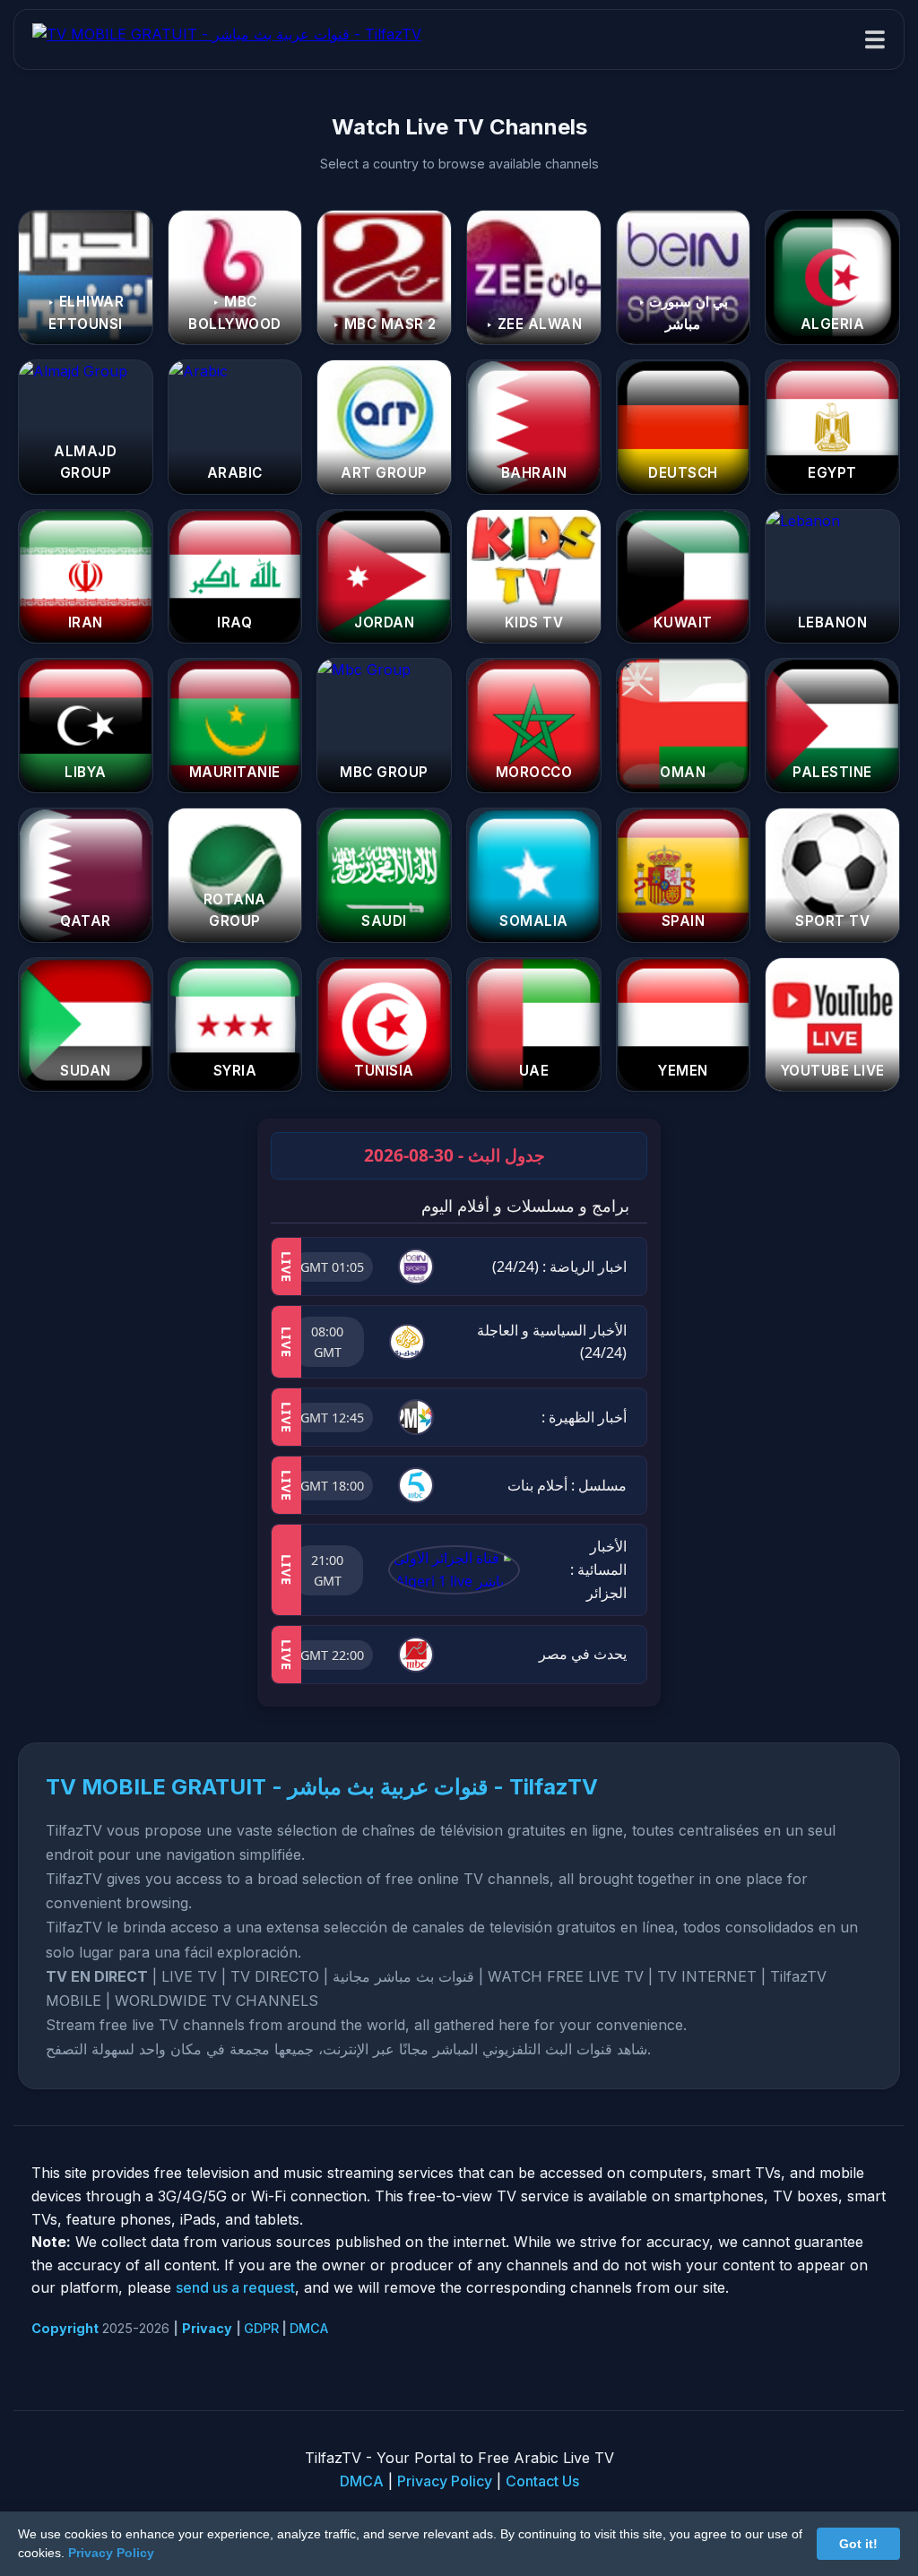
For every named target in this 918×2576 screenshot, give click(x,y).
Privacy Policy (445, 2481)
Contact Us (542, 2481)
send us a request (235, 2287)
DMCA (309, 2328)
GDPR (261, 2328)
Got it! (858, 2544)
